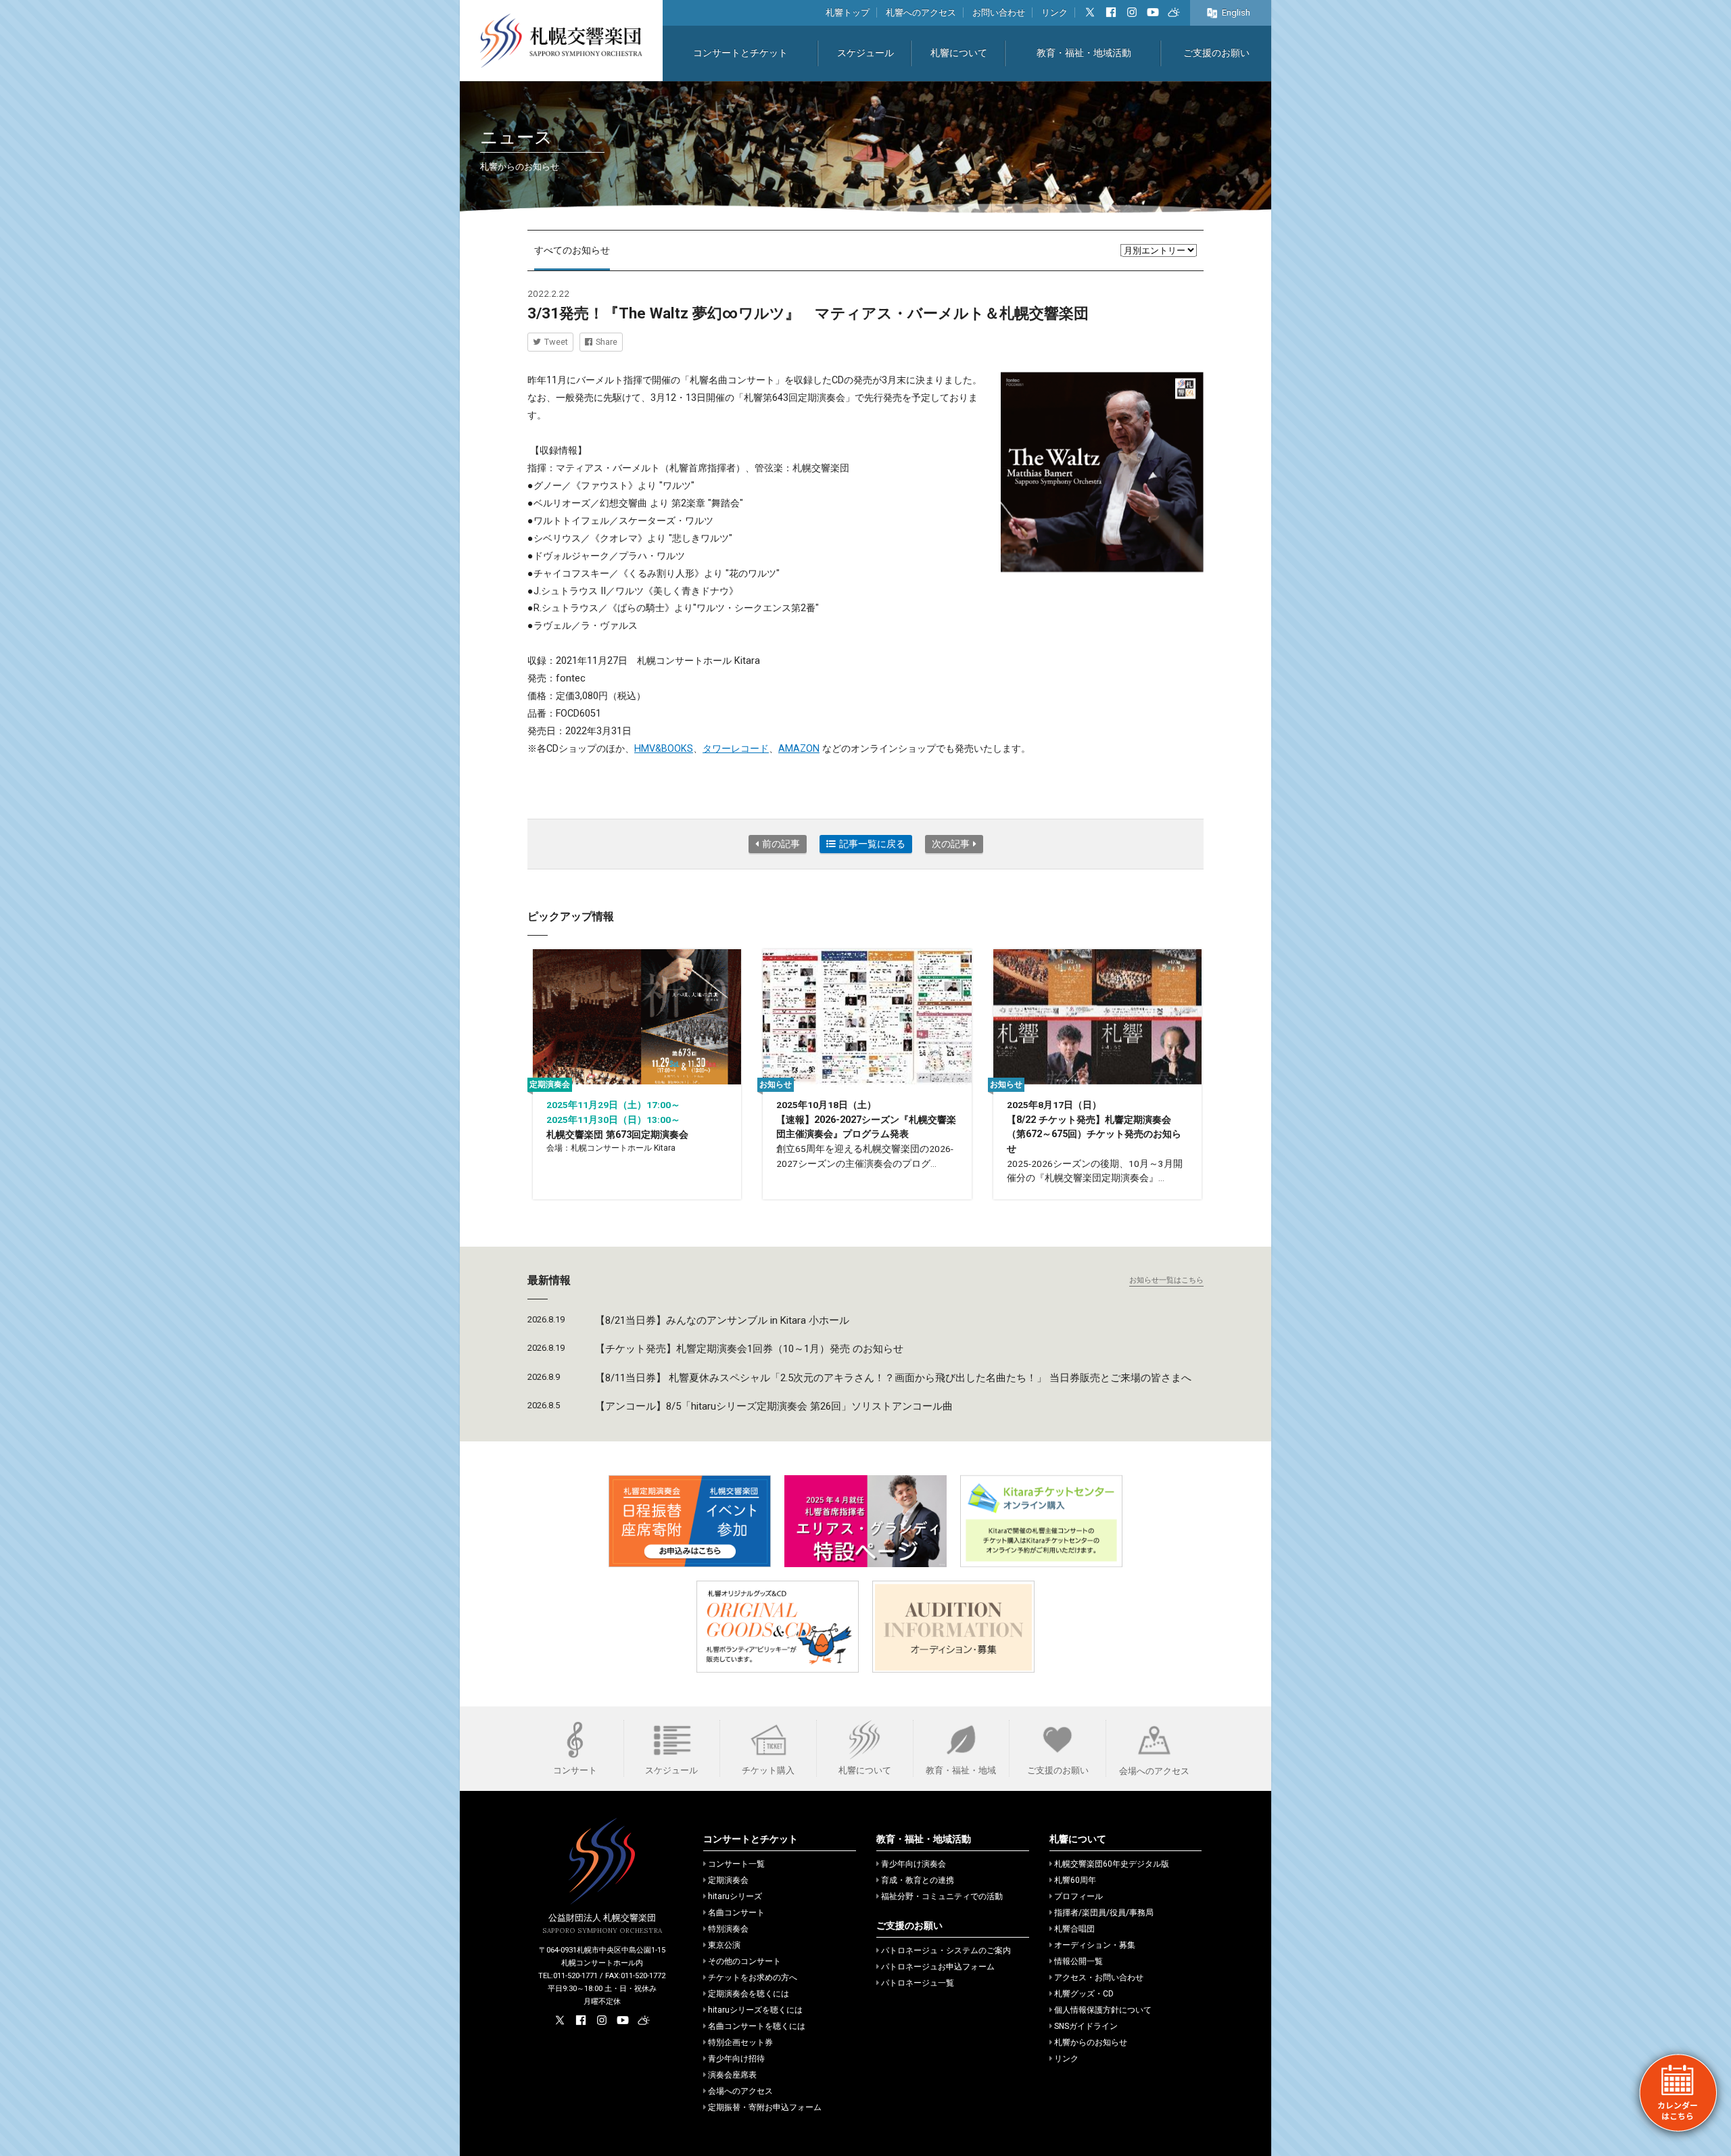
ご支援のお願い (1216, 53)
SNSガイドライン (1086, 2026)
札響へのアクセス (921, 13)
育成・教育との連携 (918, 1880)
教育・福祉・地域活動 (1084, 53)
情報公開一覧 (1078, 1961)
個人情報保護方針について (1103, 2010)
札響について (959, 53)
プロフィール (1078, 1896)
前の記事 (781, 844)
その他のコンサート (744, 1961)
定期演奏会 (728, 1880)
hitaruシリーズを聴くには (755, 2010)
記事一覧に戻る (872, 844)
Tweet (556, 342)
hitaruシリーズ (735, 1896)
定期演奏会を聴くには (749, 1994)
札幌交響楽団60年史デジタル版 (1112, 1864)
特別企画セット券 (740, 2042)
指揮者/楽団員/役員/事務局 (1104, 1913)
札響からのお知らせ (1091, 2042)
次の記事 (951, 844)
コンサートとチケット (740, 53)
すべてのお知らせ (572, 250)
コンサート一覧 (736, 1864)
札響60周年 (1075, 1880)
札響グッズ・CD (1084, 1994)
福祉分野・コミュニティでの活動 (942, 1896)
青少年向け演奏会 (914, 1864)
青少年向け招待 (736, 2059)
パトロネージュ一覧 (918, 1983)
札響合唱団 (1074, 1929)
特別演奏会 (728, 1929)
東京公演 (724, 1945)
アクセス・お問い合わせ (1099, 1978)
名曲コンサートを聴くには (757, 2026)
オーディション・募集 (1095, 1945)
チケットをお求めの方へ (753, 1978)
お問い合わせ (999, 13)
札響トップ (848, 13)
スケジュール (865, 53)
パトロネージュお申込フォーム (938, 1967)
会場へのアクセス (740, 2091)
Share (607, 342)
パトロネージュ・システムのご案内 (946, 1950)
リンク (1054, 13)
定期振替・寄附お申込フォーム (765, 2107)
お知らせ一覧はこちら (1166, 1280)
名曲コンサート (736, 1913)
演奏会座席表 (732, 2075)
